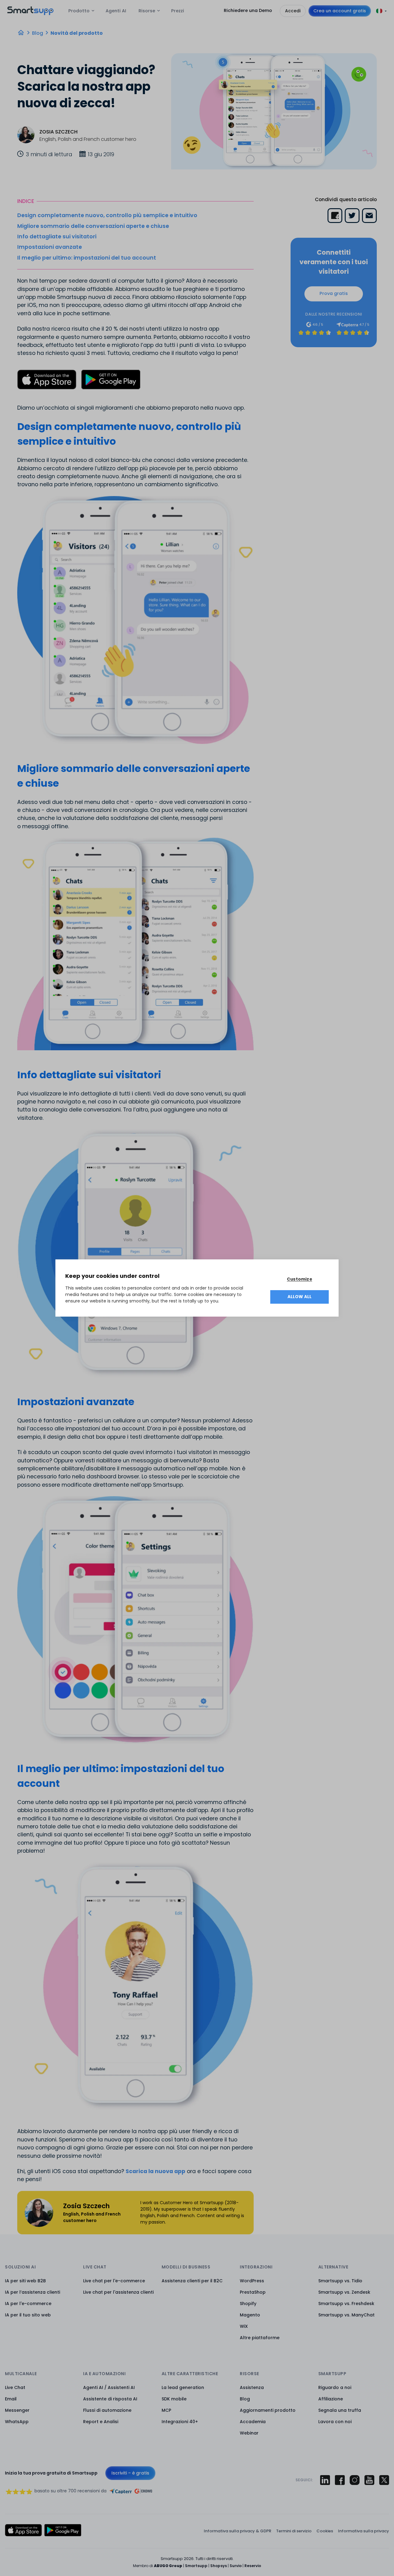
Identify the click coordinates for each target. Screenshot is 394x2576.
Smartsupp (196, 2566)
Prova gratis (334, 293)
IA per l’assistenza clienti (32, 2292)
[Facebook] (335, 216)
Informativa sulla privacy (364, 2531)
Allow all (300, 1297)
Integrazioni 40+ (180, 2422)
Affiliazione (331, 2399)
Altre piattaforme (260, 2338)
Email (11, 2399)
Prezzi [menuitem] (178, 11)
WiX (244, 2326)
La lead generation (183, 2387)
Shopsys (219, 2566)
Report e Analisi (101, 2422)
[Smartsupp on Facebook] (340, 2480)
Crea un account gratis (340, 11)
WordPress (252, 2281)
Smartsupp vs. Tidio (340, 2281)
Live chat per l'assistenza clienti (118, 2292)
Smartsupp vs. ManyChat (346, 2315)
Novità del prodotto (77, 33)
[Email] (369, 216)
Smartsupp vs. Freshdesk (346, 2304)
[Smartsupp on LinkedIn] (325, 2480)
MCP (166, 2410)
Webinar (249, 2433)
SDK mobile (174, 2399)
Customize (300, 1279)
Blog (38, 33)
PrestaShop (253, 2292)
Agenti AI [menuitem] (116, 11)
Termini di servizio (294, 2531)
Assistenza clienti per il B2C (192, 2281)
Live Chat (15, 2387)
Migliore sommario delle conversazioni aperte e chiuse (93, 226)
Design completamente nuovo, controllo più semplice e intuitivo (107, 215)
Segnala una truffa (340, 2410)
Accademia (253, 2422)
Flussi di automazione (107, 2410)
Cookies (325, 2531)
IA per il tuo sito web (28, 2315)
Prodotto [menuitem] (79, 11)
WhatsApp (17, 2422)
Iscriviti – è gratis (130, 2473)
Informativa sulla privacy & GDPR (237, 2531)
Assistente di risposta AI (110, 2399)
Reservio (253, 2566)
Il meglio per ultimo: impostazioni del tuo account (87, 258)
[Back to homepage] (30, 13)
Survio (236, 2566)
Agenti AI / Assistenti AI (109, 2387)
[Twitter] (352, 216)
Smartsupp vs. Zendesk (344, 2292)
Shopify (248, 2304)
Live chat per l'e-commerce (114, 2281)
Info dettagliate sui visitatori (57, 237)
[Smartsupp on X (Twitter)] (384, 2480)
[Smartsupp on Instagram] (355, 2480)
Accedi (293, 11)
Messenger (17, 2410)
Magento (250, 2315)
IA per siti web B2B (25, 2281)
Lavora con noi (335, 2422)
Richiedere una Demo (248, 10)
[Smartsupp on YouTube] (369, 2480)
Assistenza (252, 2387)
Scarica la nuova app (155, 2171)
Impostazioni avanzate (50, 247)
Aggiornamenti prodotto (268, 2410)
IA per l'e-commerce (28, 2304)
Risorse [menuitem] (147, 11)
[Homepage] (21, 33)
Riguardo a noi (335, 2387)
